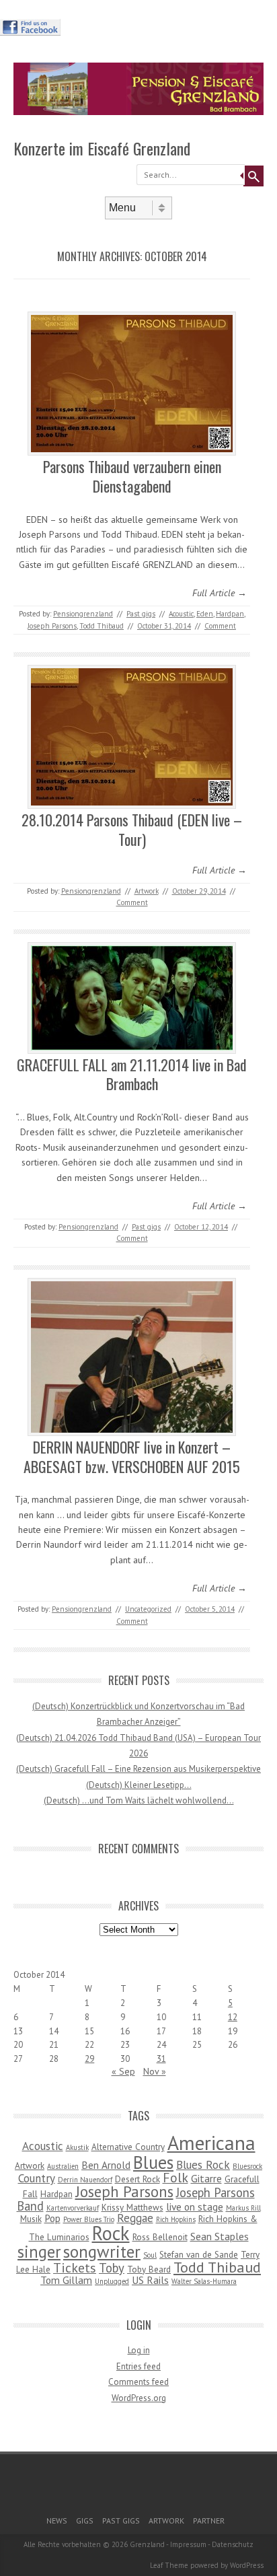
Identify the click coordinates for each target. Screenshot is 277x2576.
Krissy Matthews (132, 2207)
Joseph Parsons (52, 626)
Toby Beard (149, 2269)
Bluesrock (247, 2166)
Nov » (155, 2071)
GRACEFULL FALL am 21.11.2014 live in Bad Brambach (132, 1074)
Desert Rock (137, 2179)
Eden (205, 614)
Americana (211, 2143)
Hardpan (230, 614)
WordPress (247, 2565)
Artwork (147, 891)
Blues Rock (203, 2165)
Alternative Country (128, 2147)
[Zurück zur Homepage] (138, 112)
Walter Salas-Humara (204, 2281)
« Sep (123, 2071)
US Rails (150, 2280)
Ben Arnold (106, 2165)
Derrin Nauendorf (85, 2180)
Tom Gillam (66, 2280)
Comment (220, 626)
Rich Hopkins (176, 2219)
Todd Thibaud (102, 626)
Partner (209, 2520)
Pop (52, 2218)
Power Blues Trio (89, 2219)
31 (161, 2059)
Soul (150, 2255)
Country (37, 2178)
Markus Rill (243, 2208)
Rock (111, 2233)
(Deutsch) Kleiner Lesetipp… (139, 1785)
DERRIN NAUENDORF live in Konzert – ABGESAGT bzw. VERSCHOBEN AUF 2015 (132, 1457)
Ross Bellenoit (160, 2237)
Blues (153, 2162)
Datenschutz (233, 2544)
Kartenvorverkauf (73, 2208)
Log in (139, 2350)
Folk (175, 2177)
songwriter (102, 2251)
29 (89, 2059)
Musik (31, 2219)
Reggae (135, 2218)
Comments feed (138, 2382)
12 (233, 2017)
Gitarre (206, 2178)
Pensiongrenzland (83, 614)
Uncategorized (148, 1609)
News (57, 2520)
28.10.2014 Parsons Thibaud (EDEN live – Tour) (132, 829)
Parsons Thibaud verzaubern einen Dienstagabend (132, 476)
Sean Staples (220, 2236)
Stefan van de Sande (199, 2254)
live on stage (195, 2207)
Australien (63, 2166)
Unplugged (112, 2281)
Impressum (188, 2544)
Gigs (85, 2520)
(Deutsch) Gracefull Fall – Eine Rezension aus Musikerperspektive (138, 1769)
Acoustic (181, 614)
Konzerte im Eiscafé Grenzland (102, 148)
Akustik (77, 2147)
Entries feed (138, 2366)
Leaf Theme (169, 2565)
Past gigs (141, 614)
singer (39, 2252)
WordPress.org (139, 2398)
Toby (112, 2268)
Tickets (75, 2267)
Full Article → (220, 593)
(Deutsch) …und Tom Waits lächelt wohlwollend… (139, 1800)
